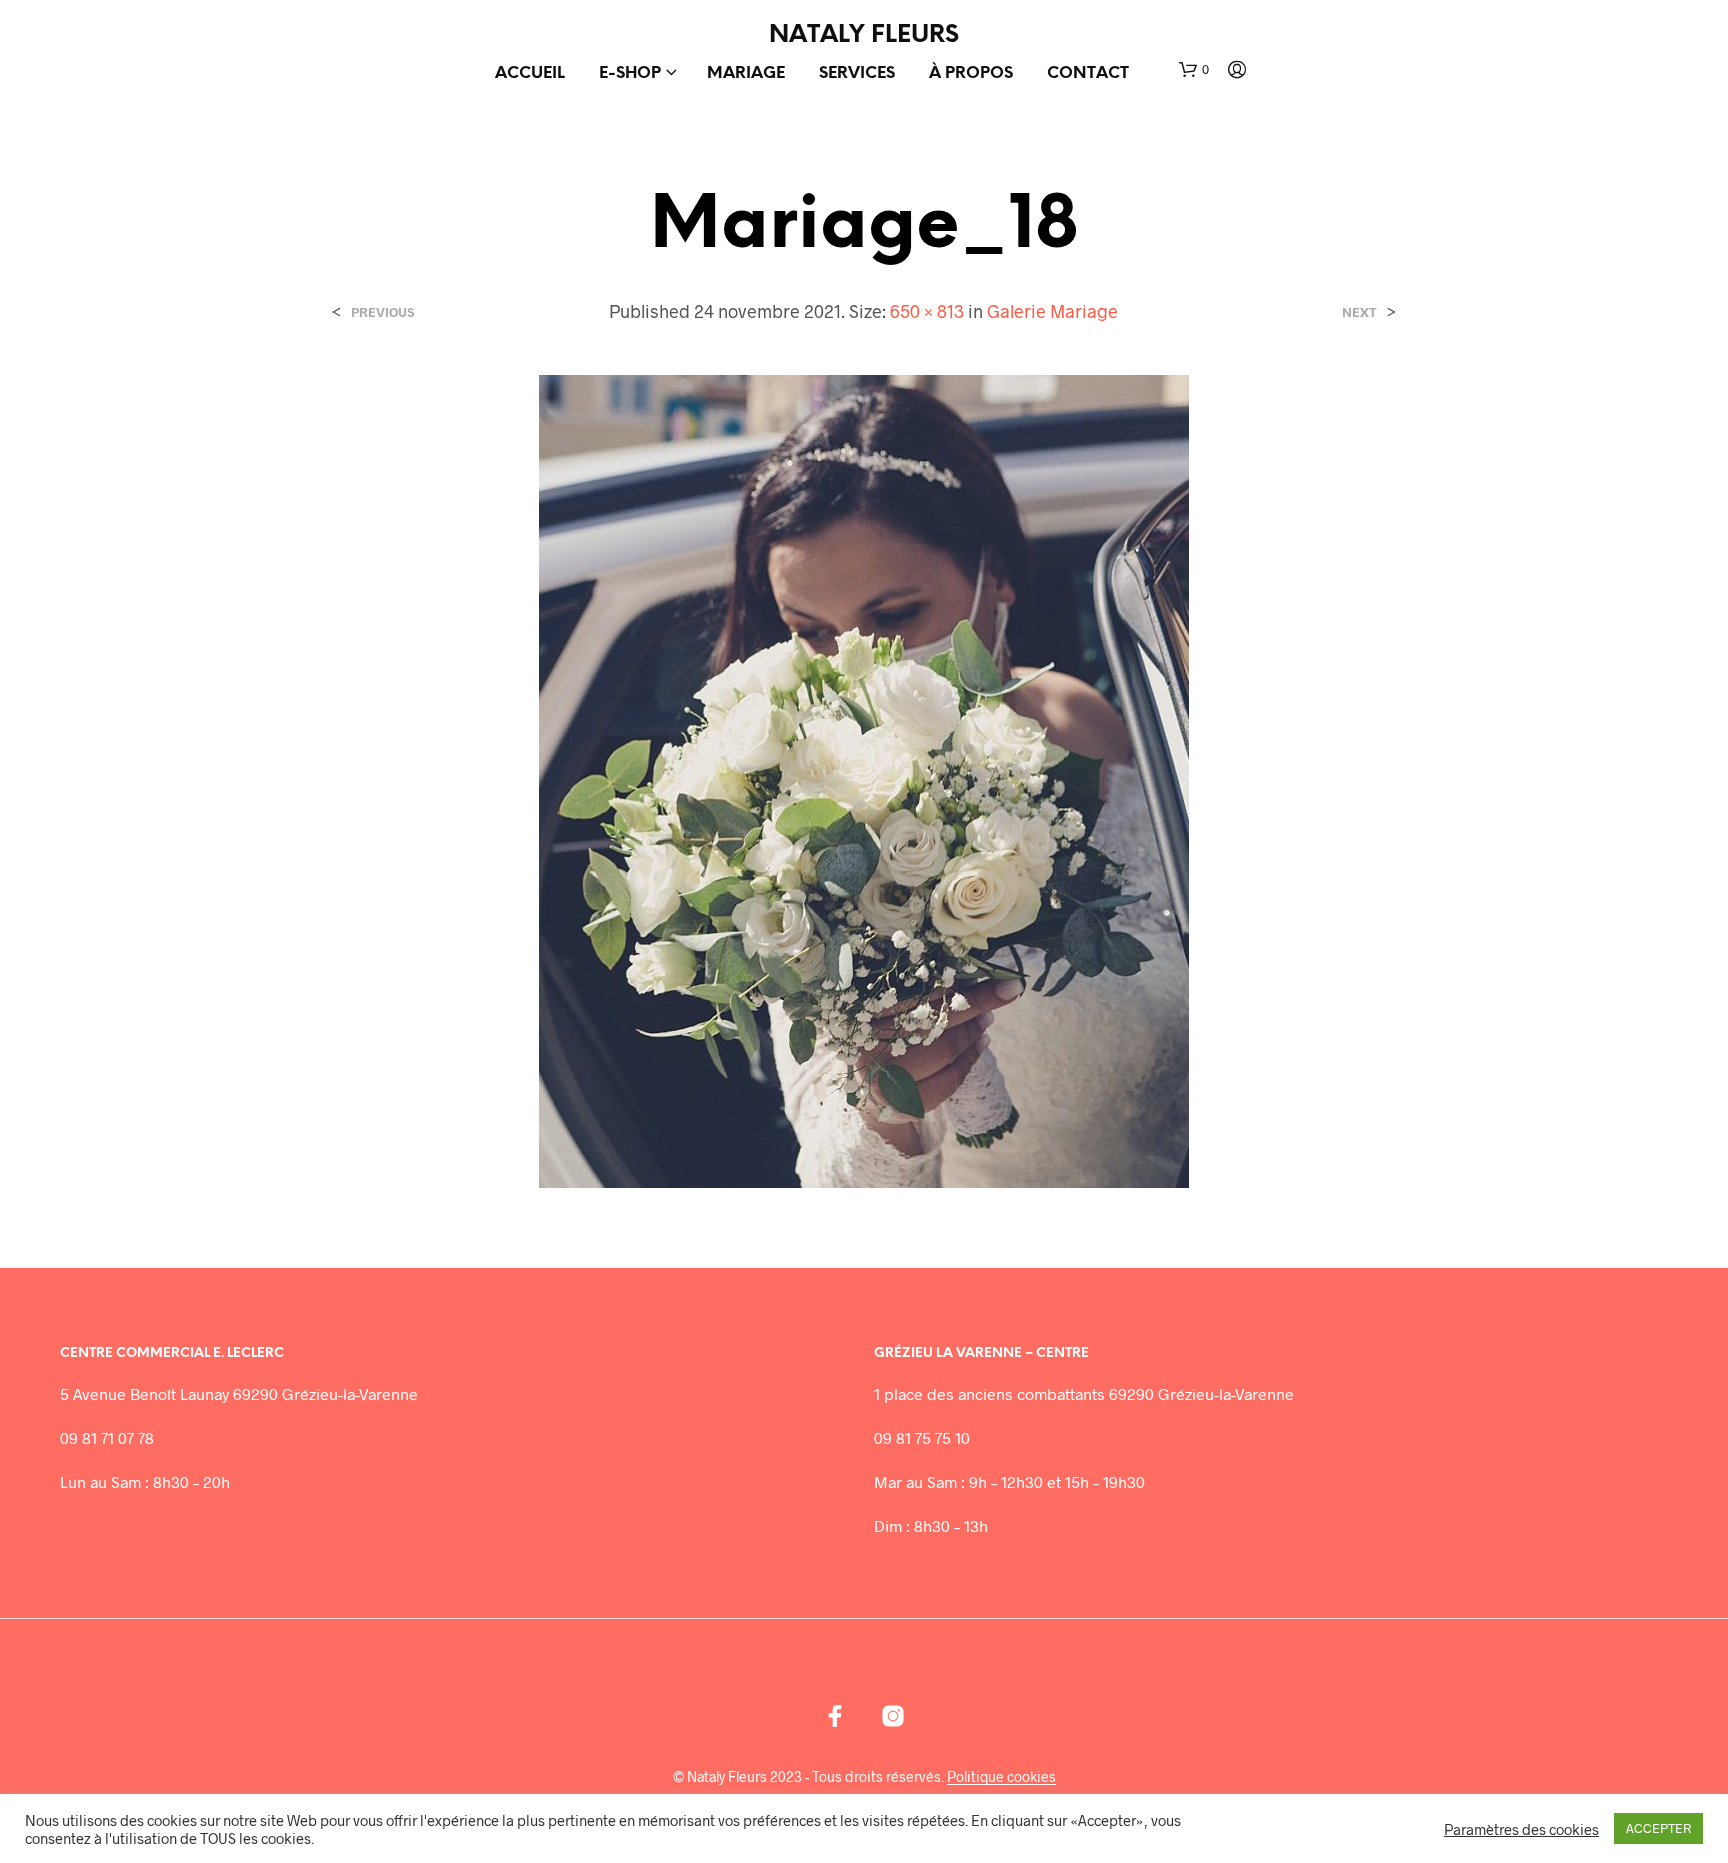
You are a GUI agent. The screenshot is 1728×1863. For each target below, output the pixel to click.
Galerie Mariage (1052, 311)
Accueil (530, 73)
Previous (382, 312)
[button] (1194, 70)
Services (857, 73)
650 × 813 (927, 311)
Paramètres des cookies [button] (1521, 1829)
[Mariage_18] (864, 779)
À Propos (971, 73)
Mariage (746, 73)
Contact (1088, 73)
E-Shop (630, 73)
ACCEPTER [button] (1658, 1828)
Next (1359, 312)
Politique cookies (1001, 1777)
